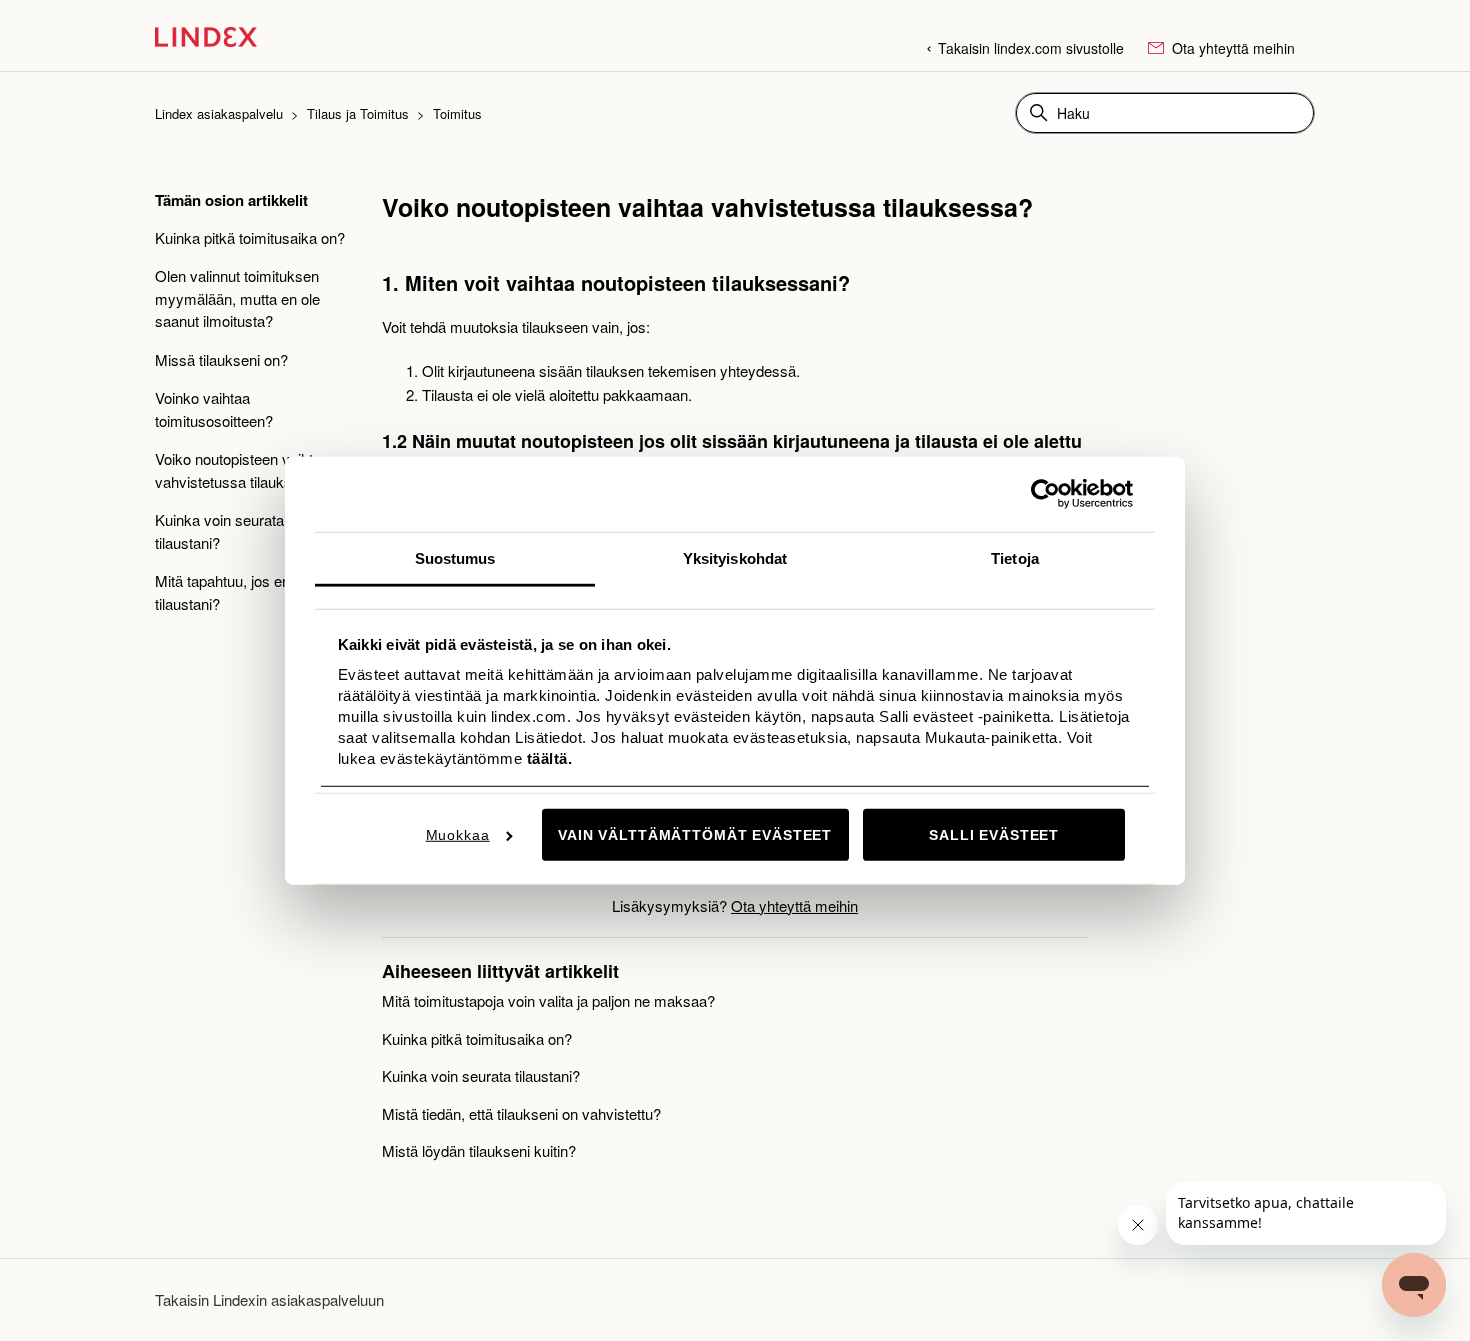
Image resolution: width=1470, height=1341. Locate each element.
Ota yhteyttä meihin (1231, 48)
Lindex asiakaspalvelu (219, 113)
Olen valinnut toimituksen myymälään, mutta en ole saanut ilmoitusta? (237, 298)
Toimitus (457, 113)
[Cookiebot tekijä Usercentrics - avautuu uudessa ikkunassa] (1045, 494)
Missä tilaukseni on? (221, 359)
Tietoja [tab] (1015, 557)
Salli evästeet (994, 835)
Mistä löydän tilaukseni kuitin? (479, 1150)
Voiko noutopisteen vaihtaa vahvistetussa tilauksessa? (243, 470)
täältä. (547, 758)
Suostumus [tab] (455, 557)
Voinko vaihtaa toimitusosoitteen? (214, 409)
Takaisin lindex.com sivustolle (1031, 48)
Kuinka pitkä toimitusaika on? (250, 237)
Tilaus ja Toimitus (358, 113)
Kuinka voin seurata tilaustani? (219, 531)
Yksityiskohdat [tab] (735, 557)
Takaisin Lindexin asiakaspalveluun (269, 1299)
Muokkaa (458, 835)
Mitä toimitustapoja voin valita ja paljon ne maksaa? (548, 1000)
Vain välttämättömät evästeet (695, 835)
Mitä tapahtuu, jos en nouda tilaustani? (244, 592)
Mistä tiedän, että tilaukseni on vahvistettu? (521, 1113)
